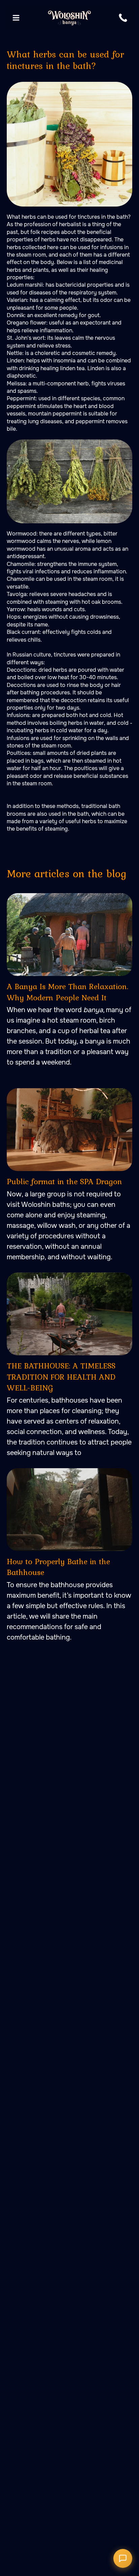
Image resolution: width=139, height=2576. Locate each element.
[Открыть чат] (123, 2558)
